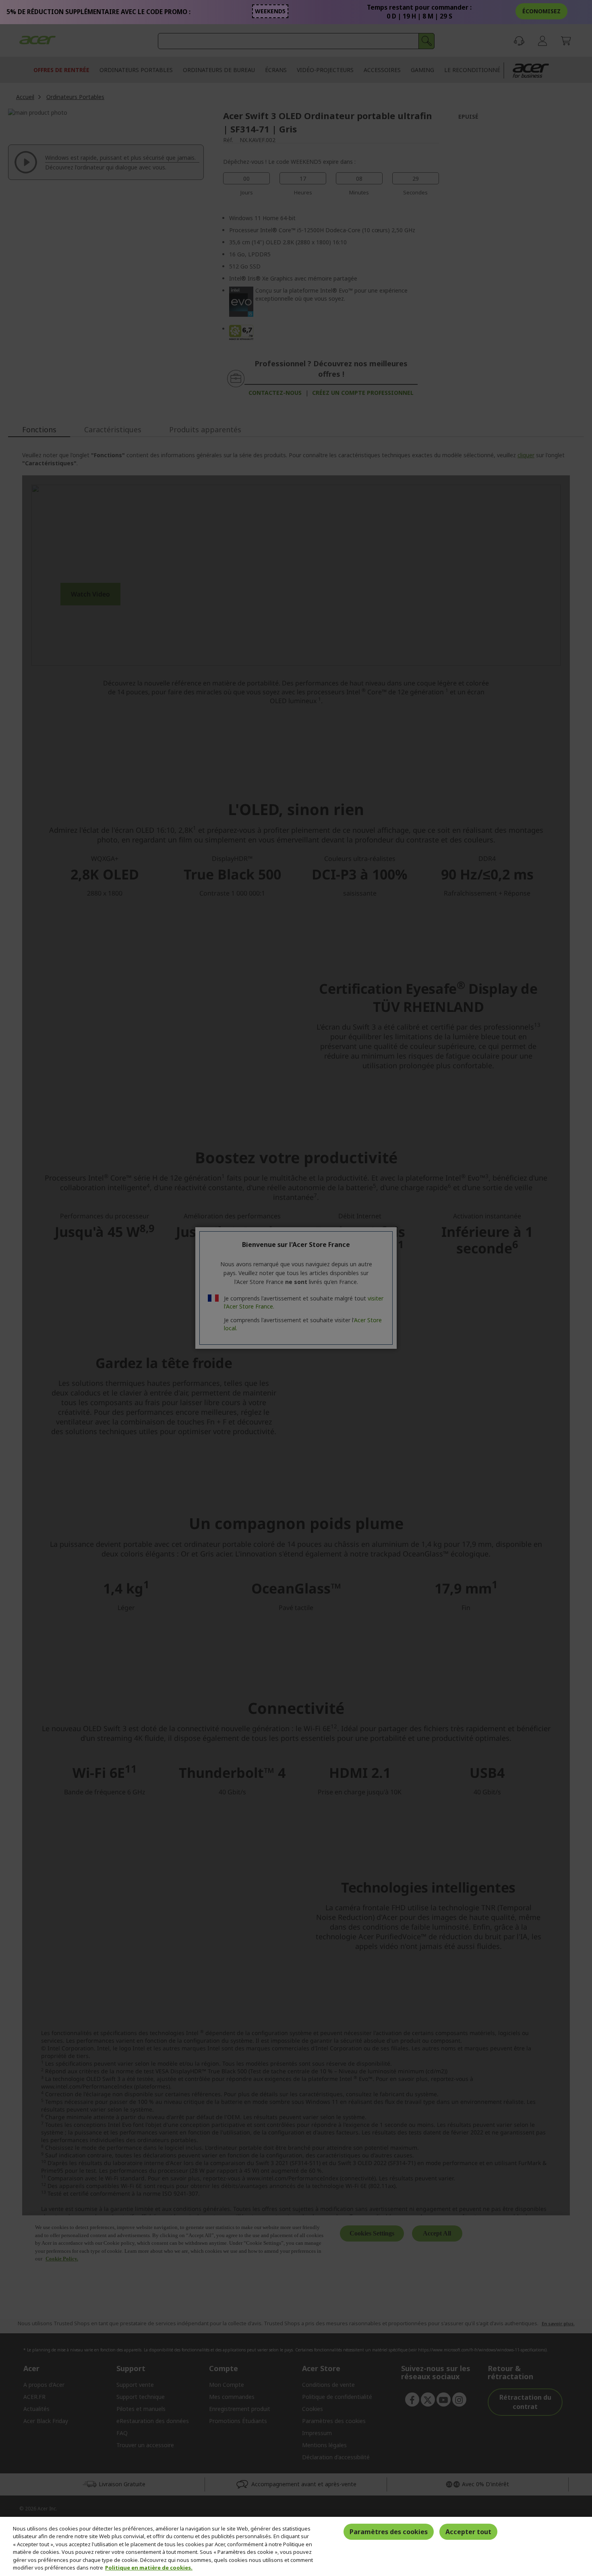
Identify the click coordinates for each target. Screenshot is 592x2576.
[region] (296, 2546)
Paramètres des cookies (389, 2532)
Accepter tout (468, 2532)
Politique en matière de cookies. (149, 2568)
